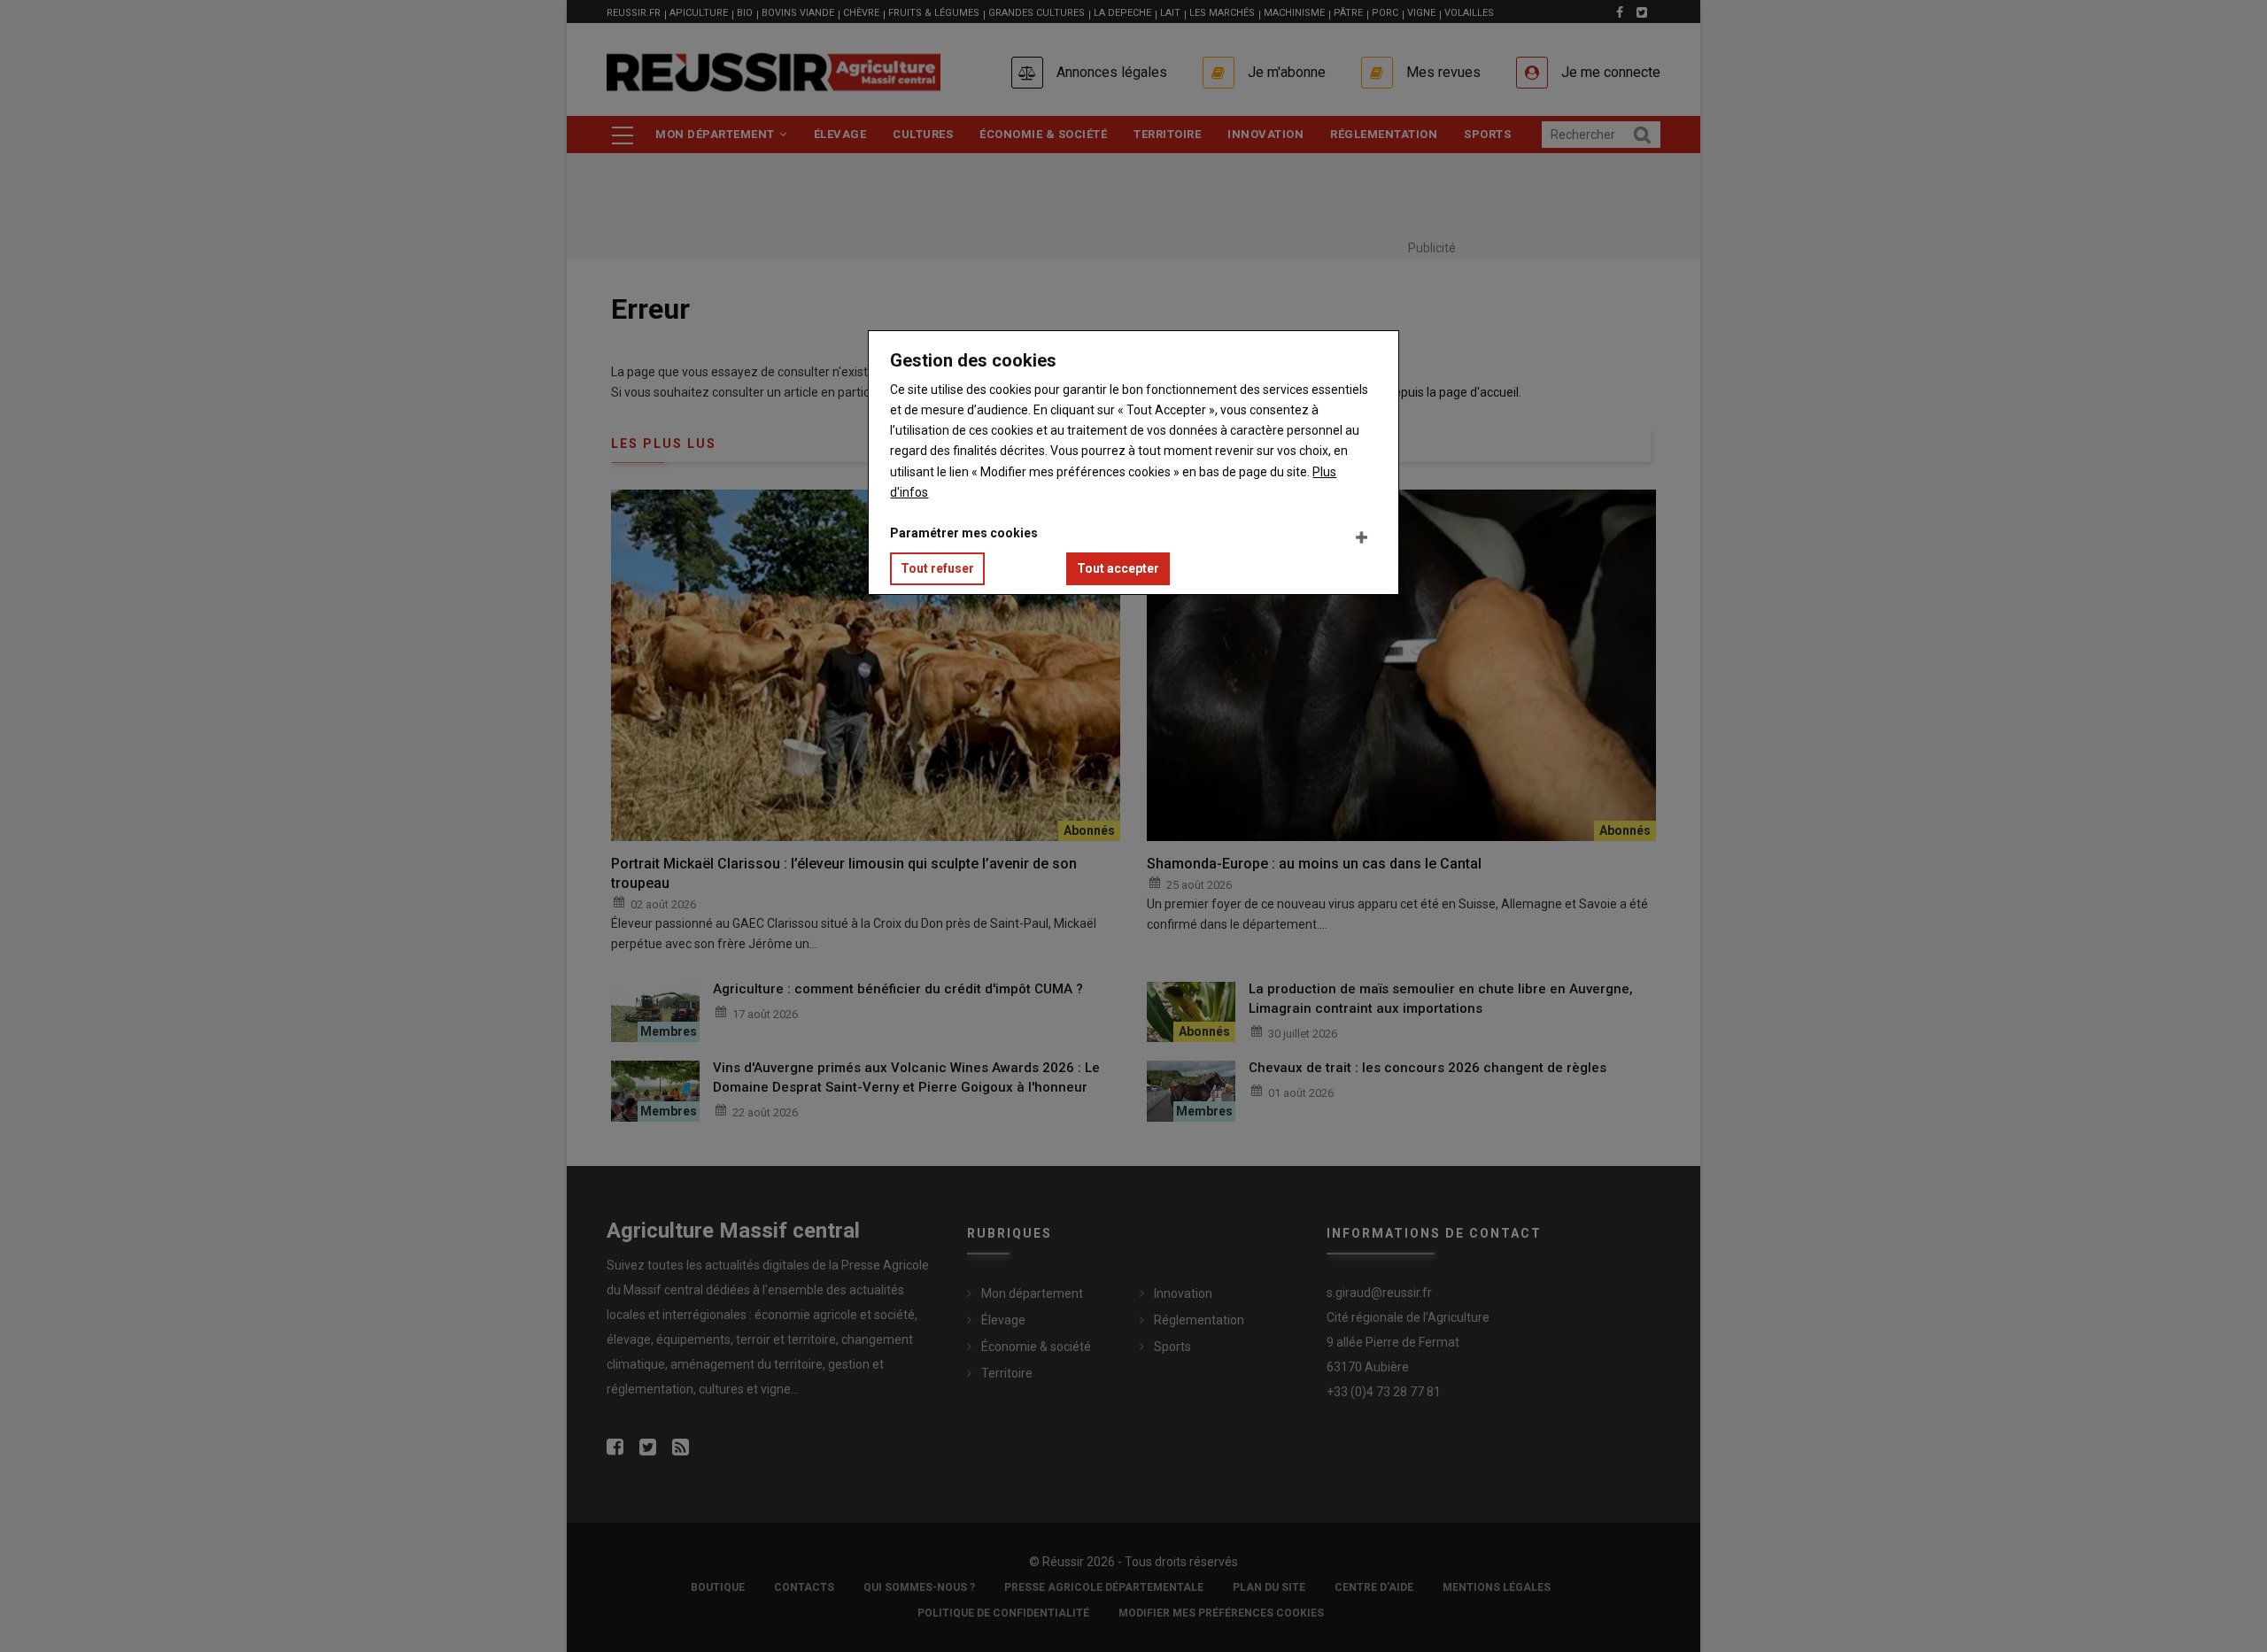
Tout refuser (937, 568)
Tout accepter (1118, 568)
